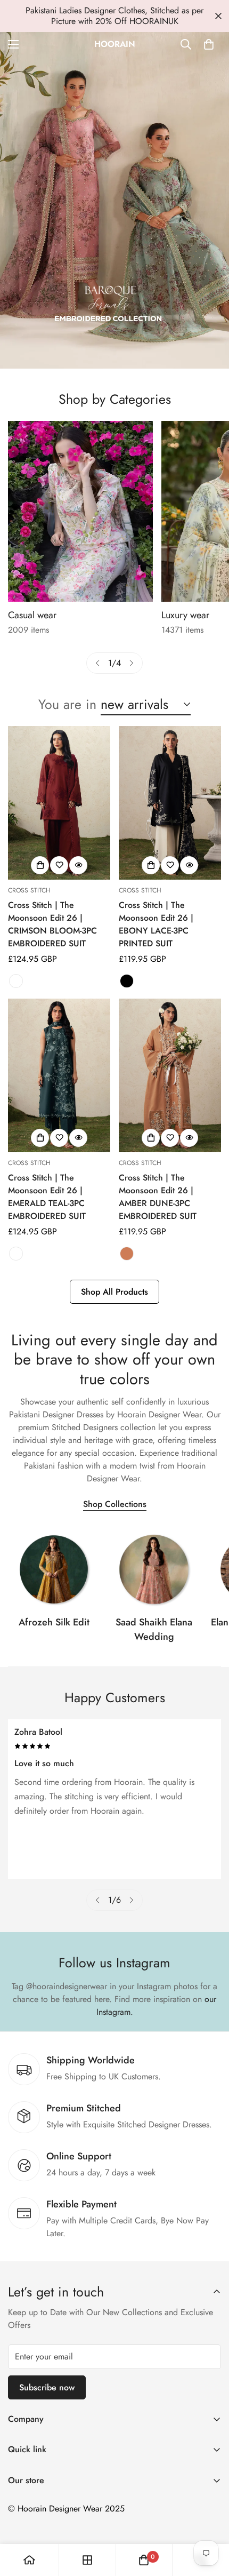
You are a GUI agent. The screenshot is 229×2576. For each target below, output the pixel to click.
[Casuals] (80, 511)
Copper (127, 1254)
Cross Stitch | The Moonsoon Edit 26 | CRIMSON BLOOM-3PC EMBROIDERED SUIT (52, 924)
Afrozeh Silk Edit (54, 1622)
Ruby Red (16, 981)
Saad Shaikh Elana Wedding (154, 1629)
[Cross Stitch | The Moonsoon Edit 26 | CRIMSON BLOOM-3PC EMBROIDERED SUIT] (59, 803)
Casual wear (32, 615)
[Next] (132, 663)
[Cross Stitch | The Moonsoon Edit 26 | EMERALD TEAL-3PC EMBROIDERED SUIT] (59, 1075)
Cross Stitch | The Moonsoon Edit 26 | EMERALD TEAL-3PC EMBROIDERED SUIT (47, 1197)
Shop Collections (115, 1504)
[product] (29, 2560)
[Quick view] (78, 865)
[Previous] (97, 663)
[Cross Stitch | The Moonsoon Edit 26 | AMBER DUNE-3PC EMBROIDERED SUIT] (170, 1075)
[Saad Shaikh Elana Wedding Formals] (154, 1569)
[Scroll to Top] (210, 2519)
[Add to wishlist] (59, 865)
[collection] (54, 1569)
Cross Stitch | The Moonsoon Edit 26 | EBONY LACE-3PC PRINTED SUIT (156, 924)
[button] (209, 44)
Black (127, 981)
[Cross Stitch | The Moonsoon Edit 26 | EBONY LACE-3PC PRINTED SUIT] (170, 803)
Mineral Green (16, 1254)
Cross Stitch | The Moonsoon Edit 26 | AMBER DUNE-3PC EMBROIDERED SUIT (158, 1197)
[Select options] (40, 865)
